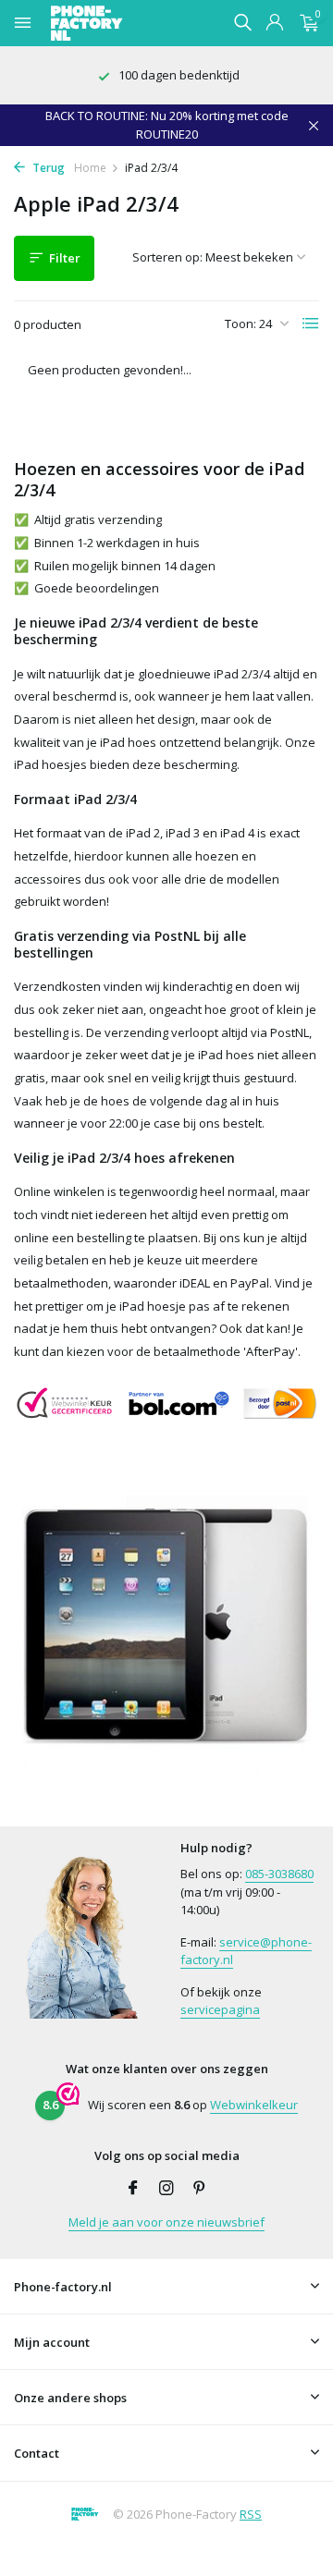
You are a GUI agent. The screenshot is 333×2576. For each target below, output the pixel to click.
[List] (311, 324)
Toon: (240, 324)
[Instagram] (166, 2189)
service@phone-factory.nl (246, 1951)
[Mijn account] (274, 24)
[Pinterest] (200, 2189)
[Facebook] (133, 2189)
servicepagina (220, 2009)
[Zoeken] (242, 22)
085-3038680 (279, 1874)
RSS (251, 2514)
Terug (47, 168)
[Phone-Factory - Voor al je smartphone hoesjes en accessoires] (119, 23)
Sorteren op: (167, 257)
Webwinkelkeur (254, 2105)
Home (90, 168)
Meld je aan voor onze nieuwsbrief (166, 2222)
